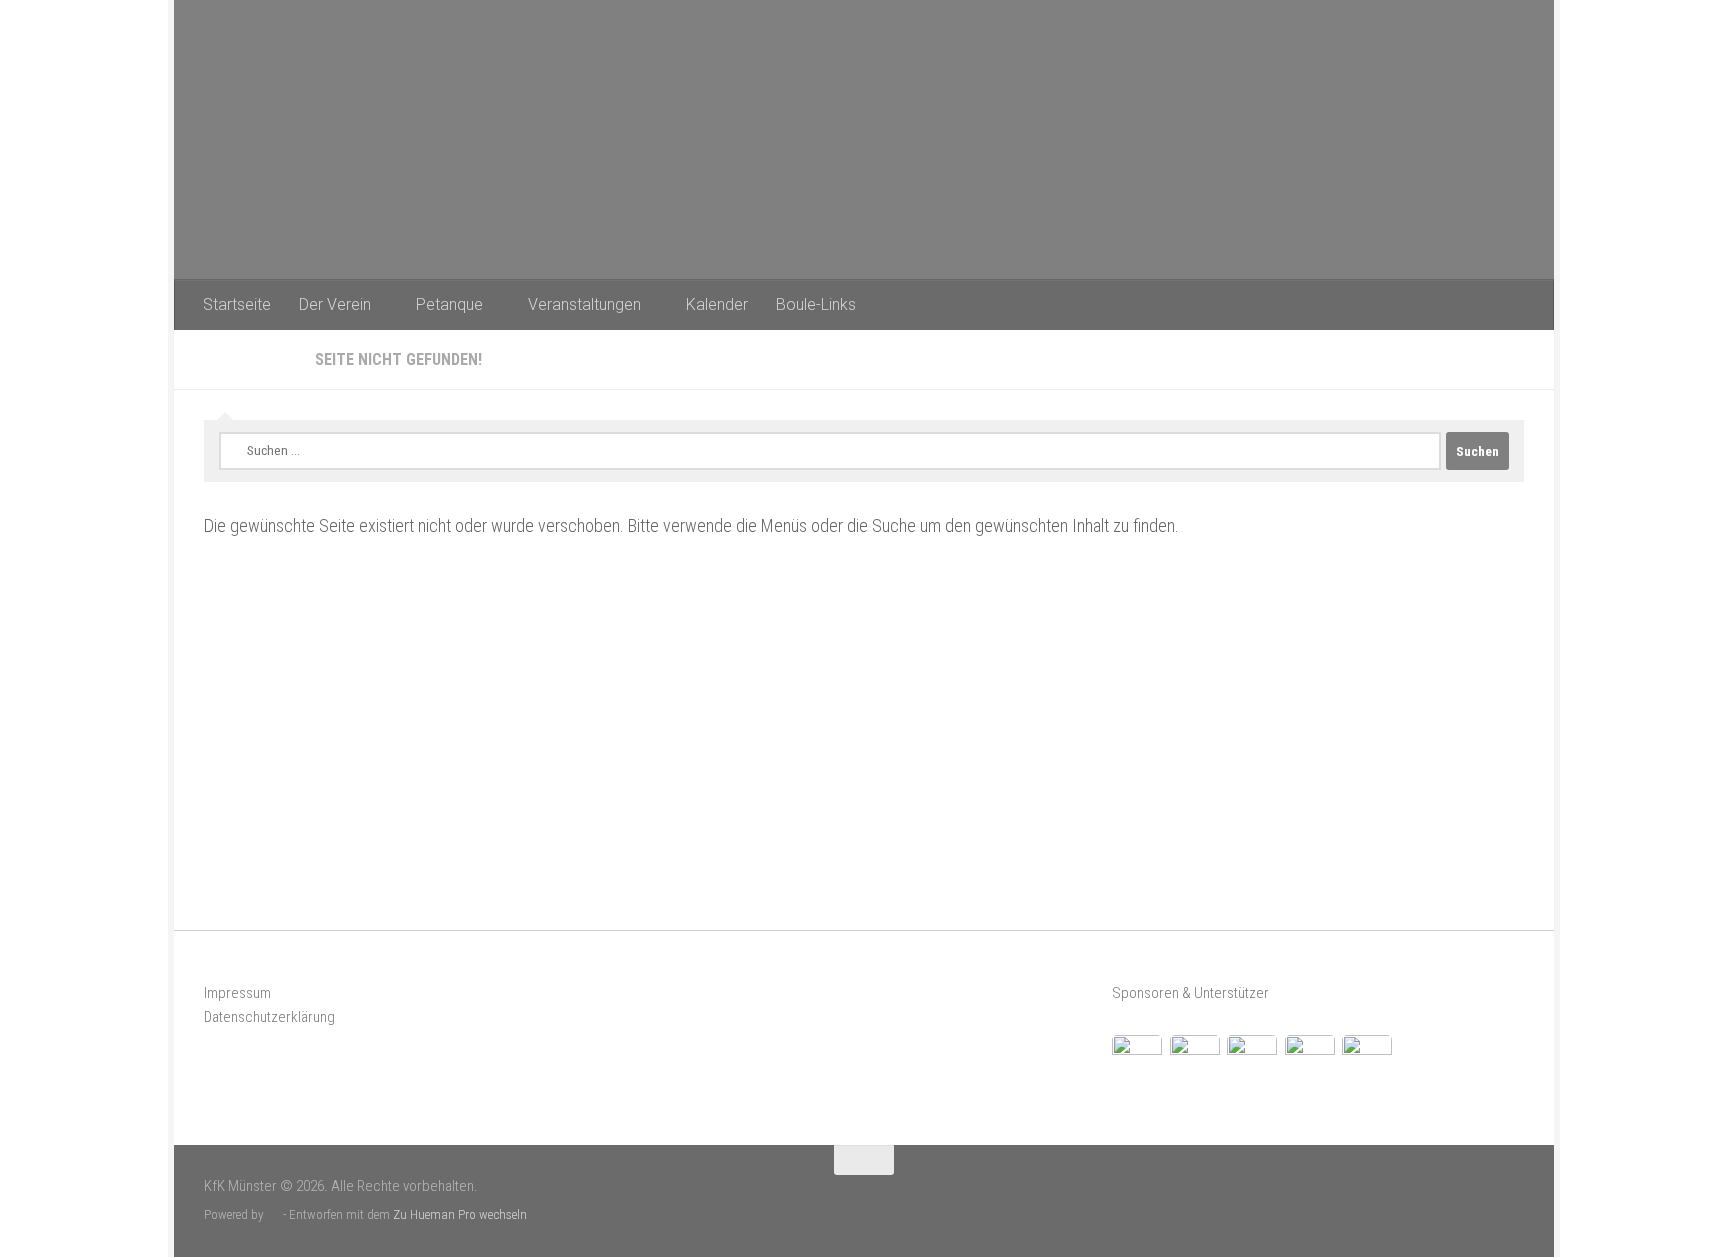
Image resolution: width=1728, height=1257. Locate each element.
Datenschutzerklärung (269, 1017)
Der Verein (335, 304)
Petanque (449, 304)
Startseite (237, 304)
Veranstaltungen (584, 304)
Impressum (237, 993)
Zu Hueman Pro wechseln (460, 1214)
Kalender (717, 304)
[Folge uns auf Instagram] (1511, 1197)
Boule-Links (816, 304)
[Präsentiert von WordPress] (273, 1214)
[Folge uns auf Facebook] (1478, 1197)
